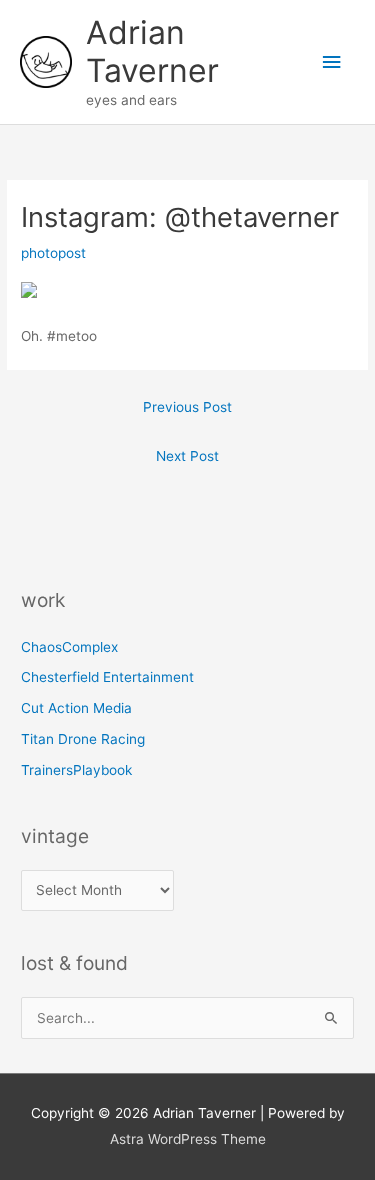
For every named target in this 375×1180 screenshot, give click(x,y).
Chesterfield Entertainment (107, 677)
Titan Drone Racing (83, 739)
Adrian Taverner (152, 51)
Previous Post (187, 407)
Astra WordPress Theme (188, 1139)
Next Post (187, 456)
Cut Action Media (76, 708)
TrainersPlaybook (76, 770)
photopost (53, 253)
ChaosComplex (69, 647)
